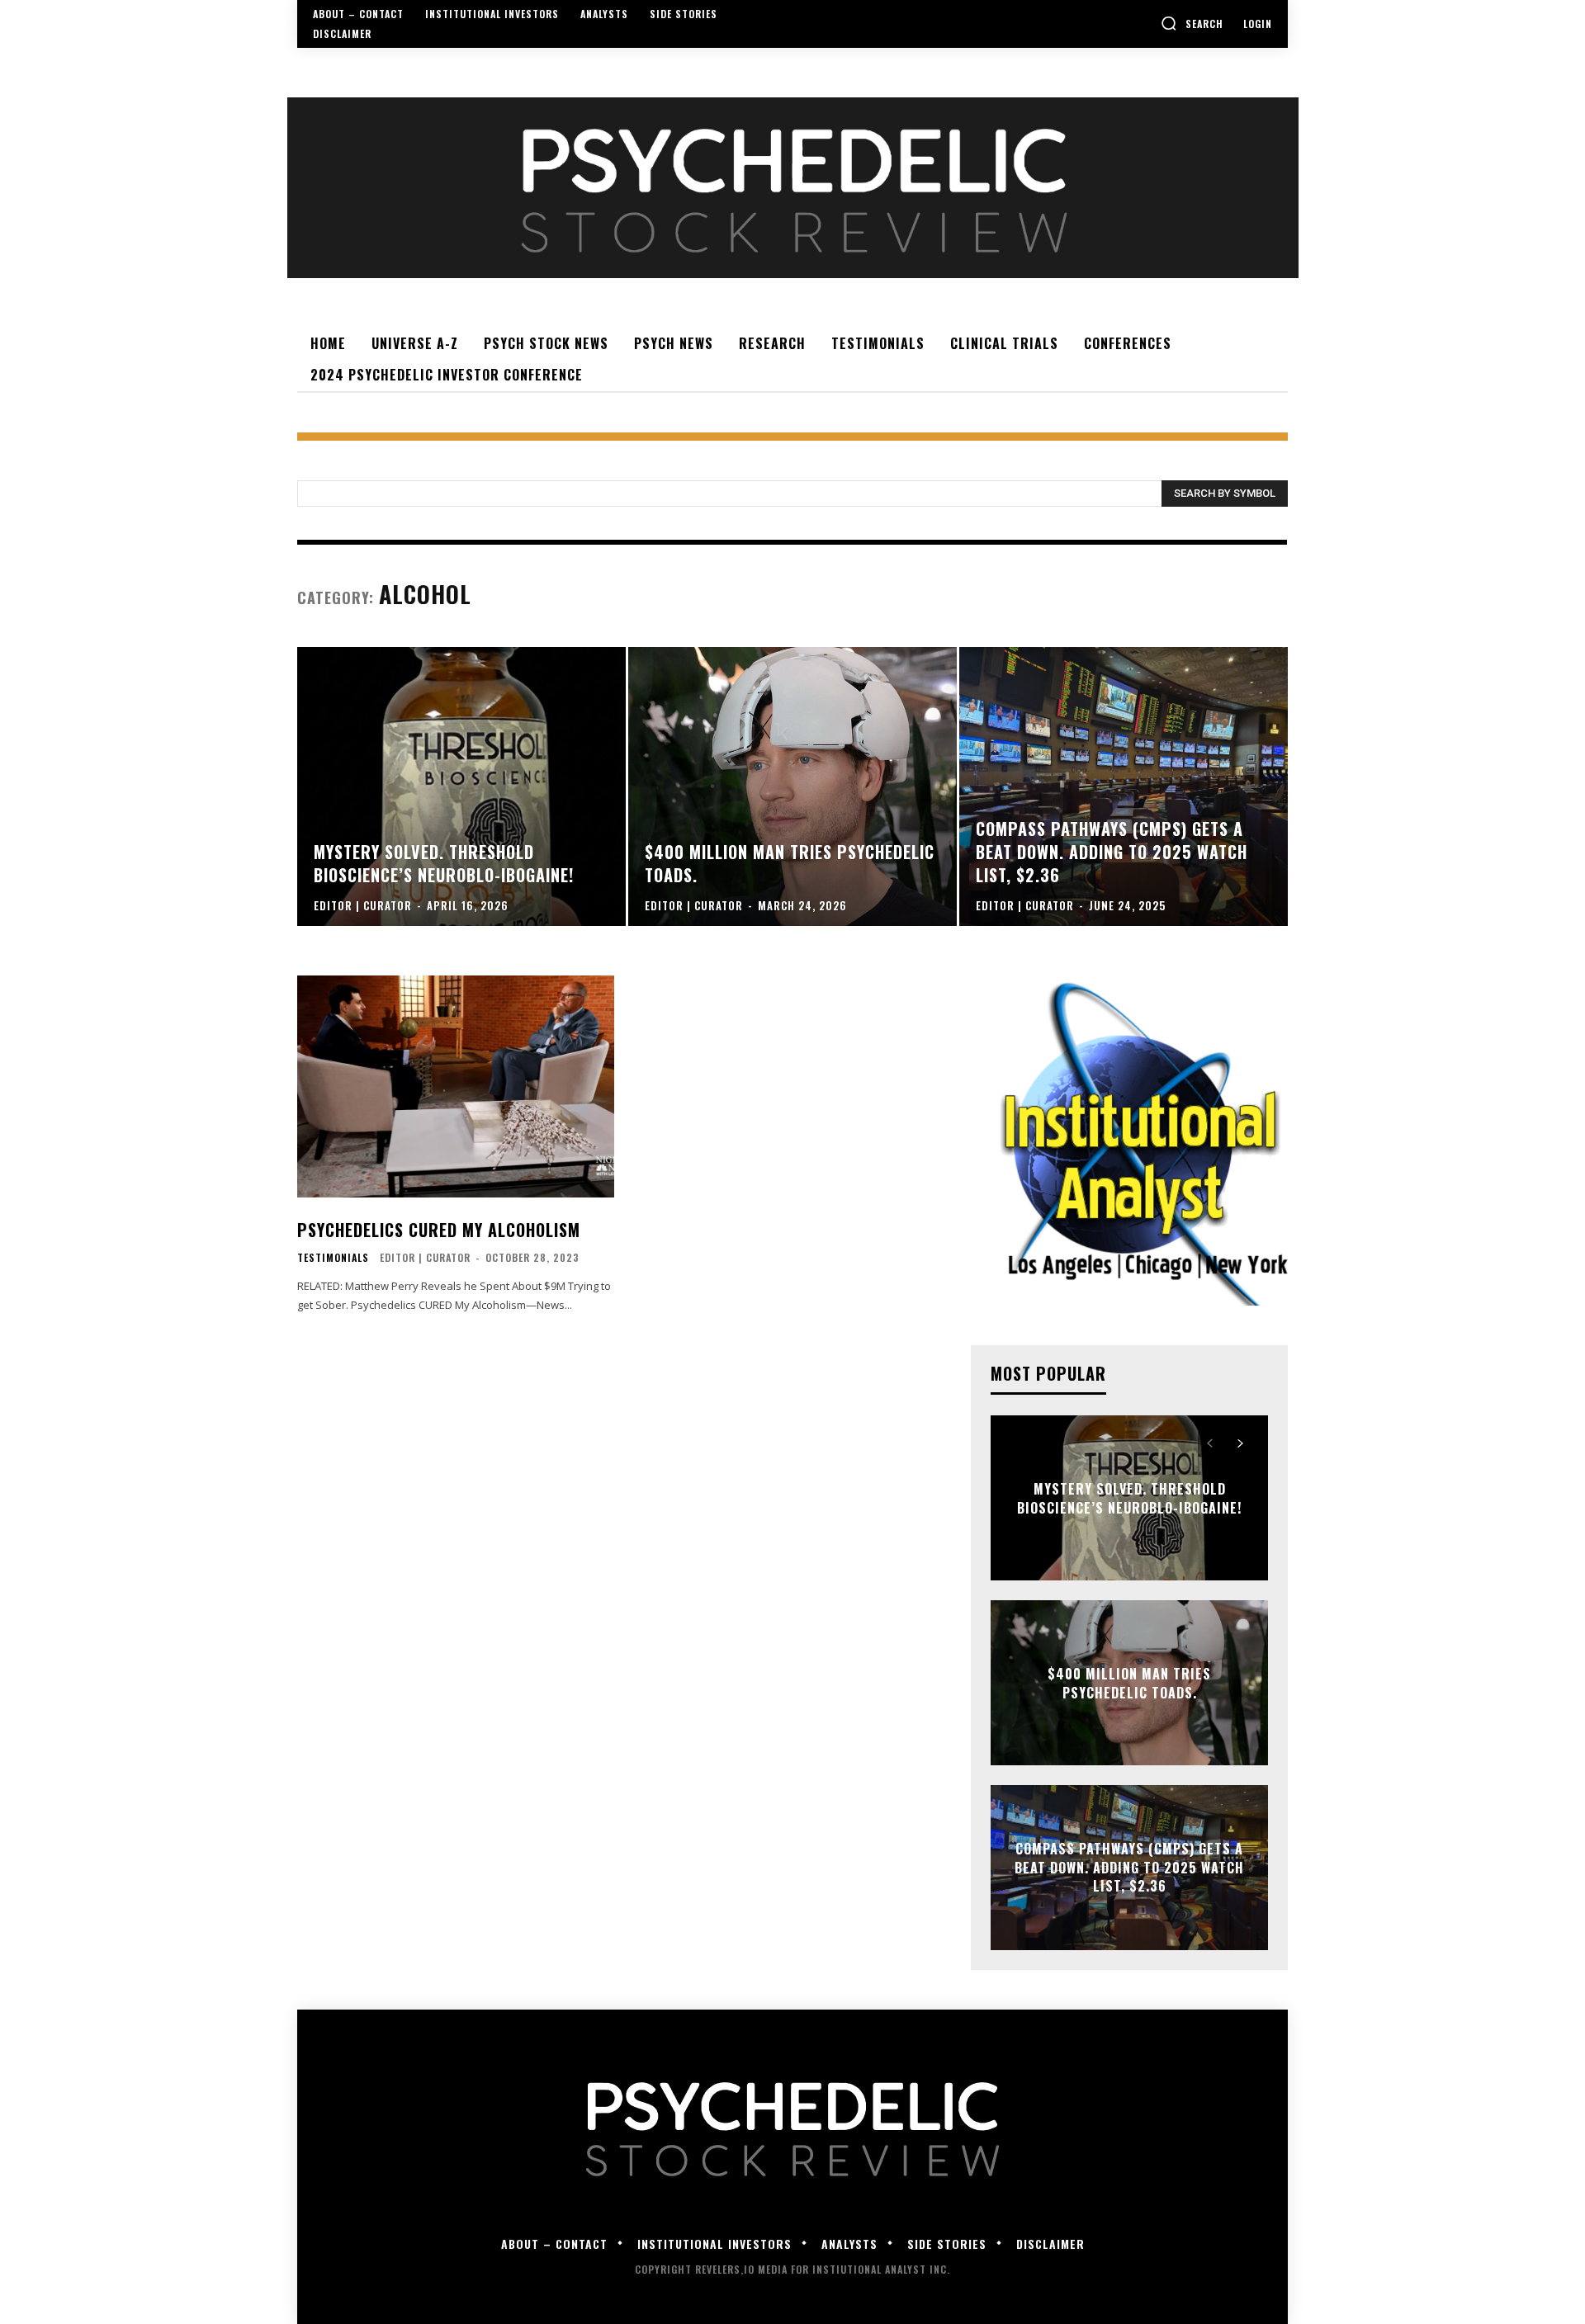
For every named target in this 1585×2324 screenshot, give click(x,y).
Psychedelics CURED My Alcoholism (439, 1230)
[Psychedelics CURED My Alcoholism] (456, 1086)
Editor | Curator (425, 1257)
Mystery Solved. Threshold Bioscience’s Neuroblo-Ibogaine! (1129, 1498)
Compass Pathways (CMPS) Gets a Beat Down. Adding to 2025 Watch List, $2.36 (1129, 1868)
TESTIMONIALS (333, 1258)
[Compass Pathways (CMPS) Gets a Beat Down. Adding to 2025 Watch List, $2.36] (1124, 786)
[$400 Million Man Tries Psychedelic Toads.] (792, 786)
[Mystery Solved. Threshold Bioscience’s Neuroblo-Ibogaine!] (461, 786)
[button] (1192, 23)
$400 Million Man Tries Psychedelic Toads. (1129, 1683)
